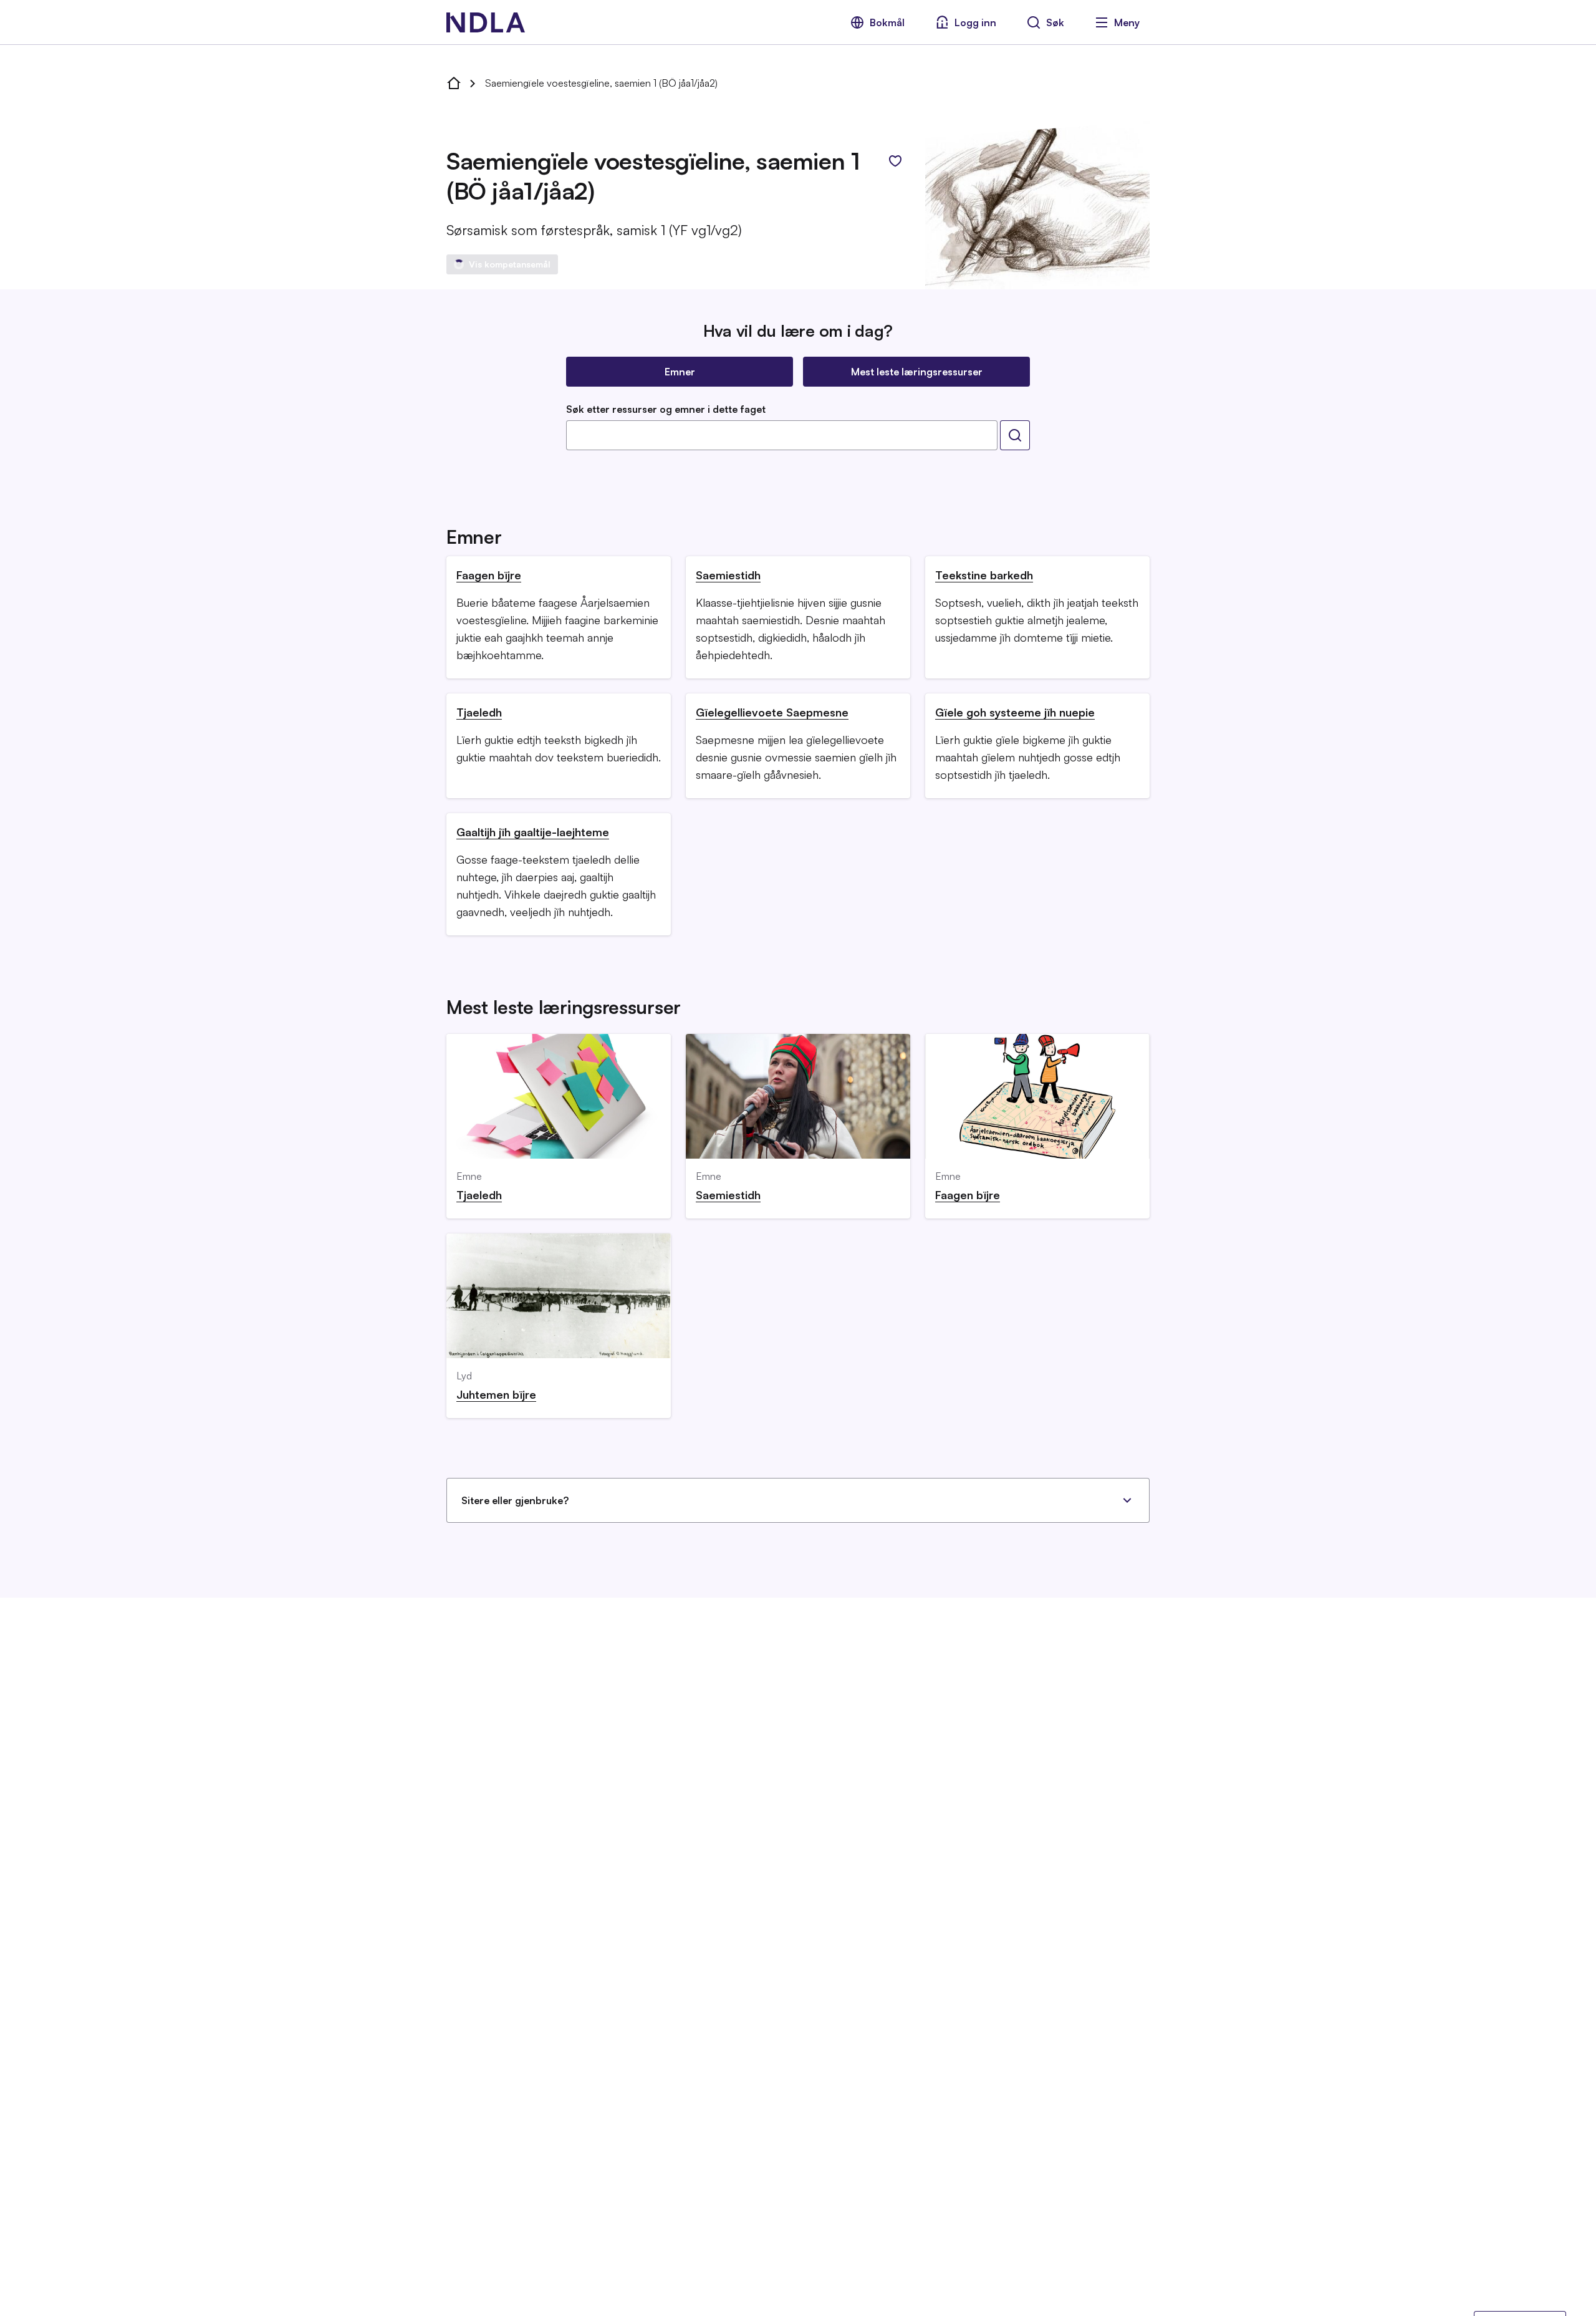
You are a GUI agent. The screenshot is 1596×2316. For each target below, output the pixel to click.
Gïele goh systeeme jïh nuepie (1015, 712)
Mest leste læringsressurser (917, 372)
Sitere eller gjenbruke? (515, 1500)
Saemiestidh (728, 575)
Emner (680, 372)
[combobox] (782, 435)
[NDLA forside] (454, 83)
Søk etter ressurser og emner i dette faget (666, 409)
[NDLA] (486, 22)
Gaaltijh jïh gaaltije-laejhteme (533, 832)
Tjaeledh (479, 712)
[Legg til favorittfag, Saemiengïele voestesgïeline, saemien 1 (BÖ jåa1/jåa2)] (895, 161)
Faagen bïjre (489, 575)
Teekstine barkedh (984, 575)
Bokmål (887, 22)
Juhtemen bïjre (496, 1394)
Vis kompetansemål (510, 264)
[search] (1015, 435)
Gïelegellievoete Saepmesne (772, 712)
